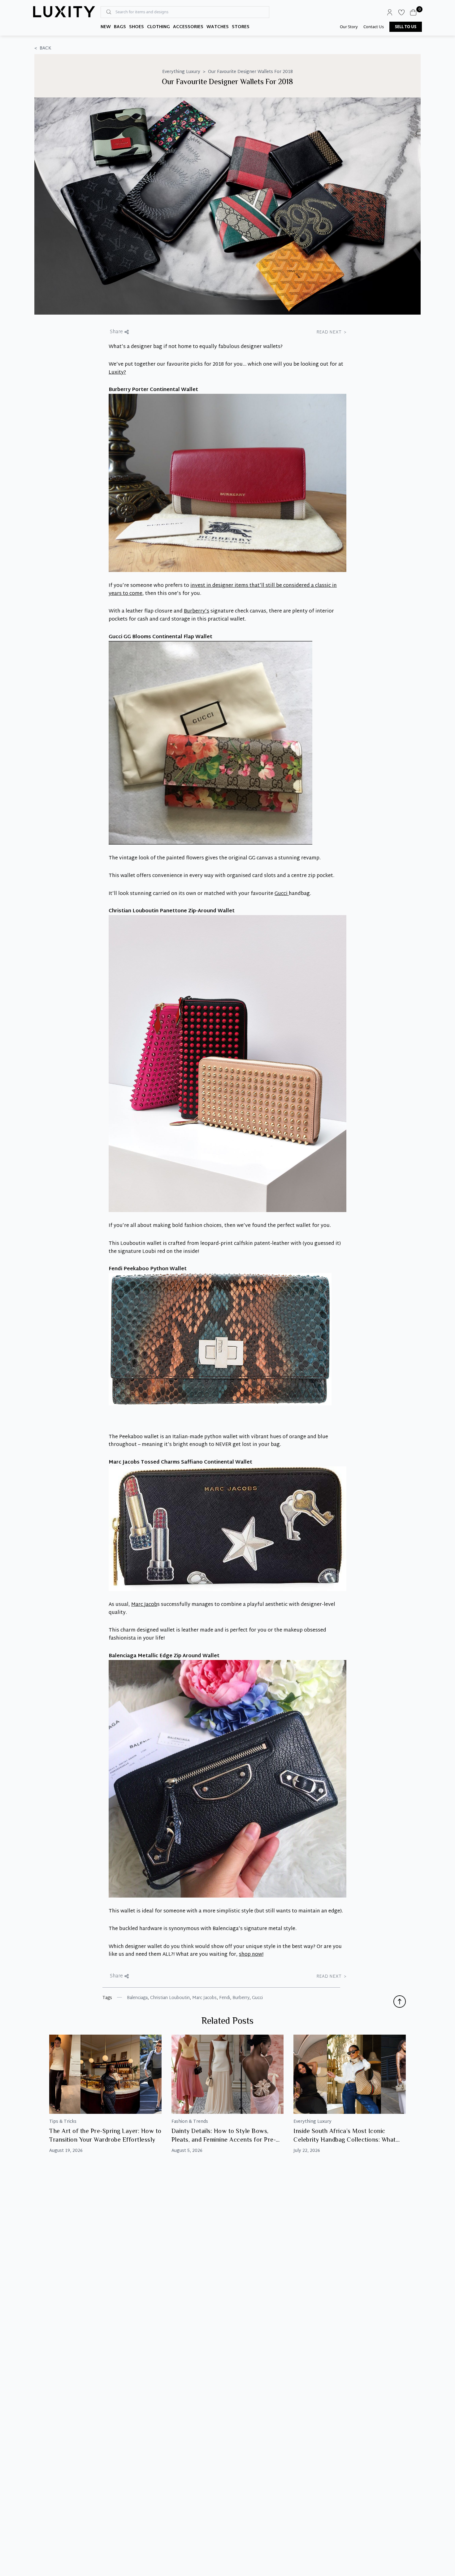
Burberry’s (197, 611)
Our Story (349, 27)
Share (116, 332)
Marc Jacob (144, 1605)
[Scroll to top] (400, 2002)
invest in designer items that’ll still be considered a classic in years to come (223, 590)
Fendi (225, 1998)
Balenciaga (137, 1998)
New (106, 27)
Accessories (188, 27)
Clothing (158, 27)
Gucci (282, 894)
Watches (218, 27)
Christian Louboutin (170, 1998)
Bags (120, 27)
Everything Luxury (181, 72)
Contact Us (374, 27)
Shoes (136, 27)
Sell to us (406, 27)
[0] (413, 12)
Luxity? (117, 373)
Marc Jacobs (204, 1998)
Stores (241, 27)
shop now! (251, 1955)
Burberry (241, 1998)
